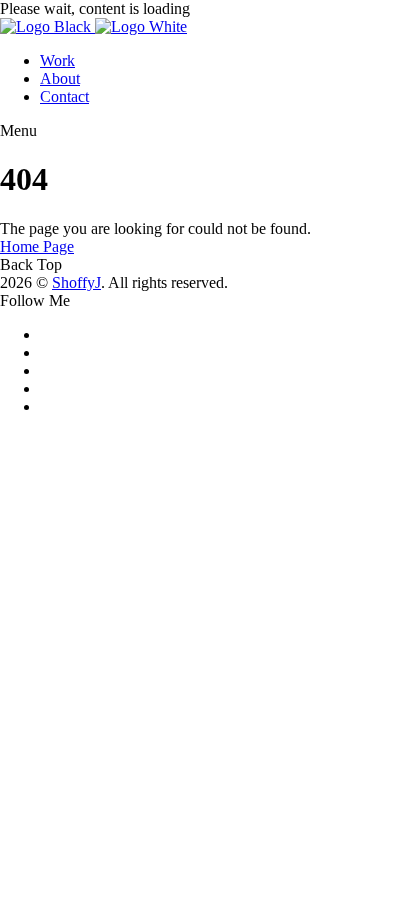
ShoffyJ (76, 282)
